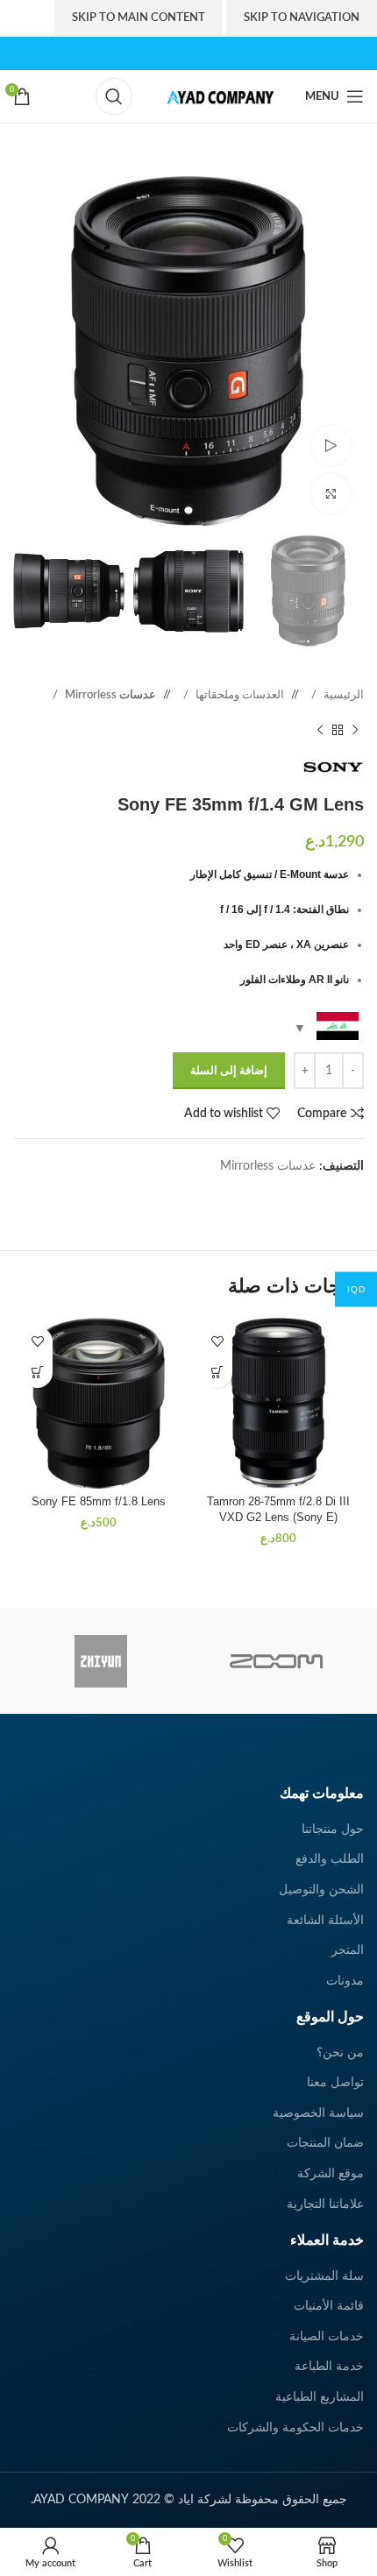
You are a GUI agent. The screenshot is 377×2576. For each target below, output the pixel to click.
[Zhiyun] (101, 1661)
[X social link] (207, 53)
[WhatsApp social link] (338, 1193)
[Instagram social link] (188, 53)
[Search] (114, 96)
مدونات (345, 1981)
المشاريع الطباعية (320, 2397)
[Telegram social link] (320, 1193)
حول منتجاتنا (333, 1829)
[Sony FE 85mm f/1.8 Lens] (99, 1403)
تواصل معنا (335, 2083)
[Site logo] (216, 96)
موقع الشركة (331, 2174)
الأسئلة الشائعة (325, 1921)
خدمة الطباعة (329, 2367)
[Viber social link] (302, 1193)
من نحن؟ (340, 2053)
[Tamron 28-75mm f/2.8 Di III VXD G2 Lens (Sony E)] (278, 1403)
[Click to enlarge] (331, 494)
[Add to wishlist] (217, 1342)
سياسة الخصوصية (318, 2113)
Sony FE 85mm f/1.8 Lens (99, 1502)
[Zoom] (276, 1661)
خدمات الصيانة (327, 2337)
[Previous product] (355, 731)
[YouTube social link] (170, 53)
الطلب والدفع (330, 1859)
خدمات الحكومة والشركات (295, 2428)
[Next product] (320, 731)
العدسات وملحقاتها (238, 695)
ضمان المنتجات (325, 2143)
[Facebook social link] (226, 53)
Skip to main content (139, 18)
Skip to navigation (302, 18)
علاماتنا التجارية (325, 2204)
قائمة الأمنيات (329, 2306)
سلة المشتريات (324, 2276)
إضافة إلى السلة (229, 1071)
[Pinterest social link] (151, 53)
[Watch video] (331, 446)
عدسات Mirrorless (109, 695)
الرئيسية (342, 695)
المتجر (348, 1950)
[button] (217, 1373)
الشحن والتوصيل (321, 1890)
